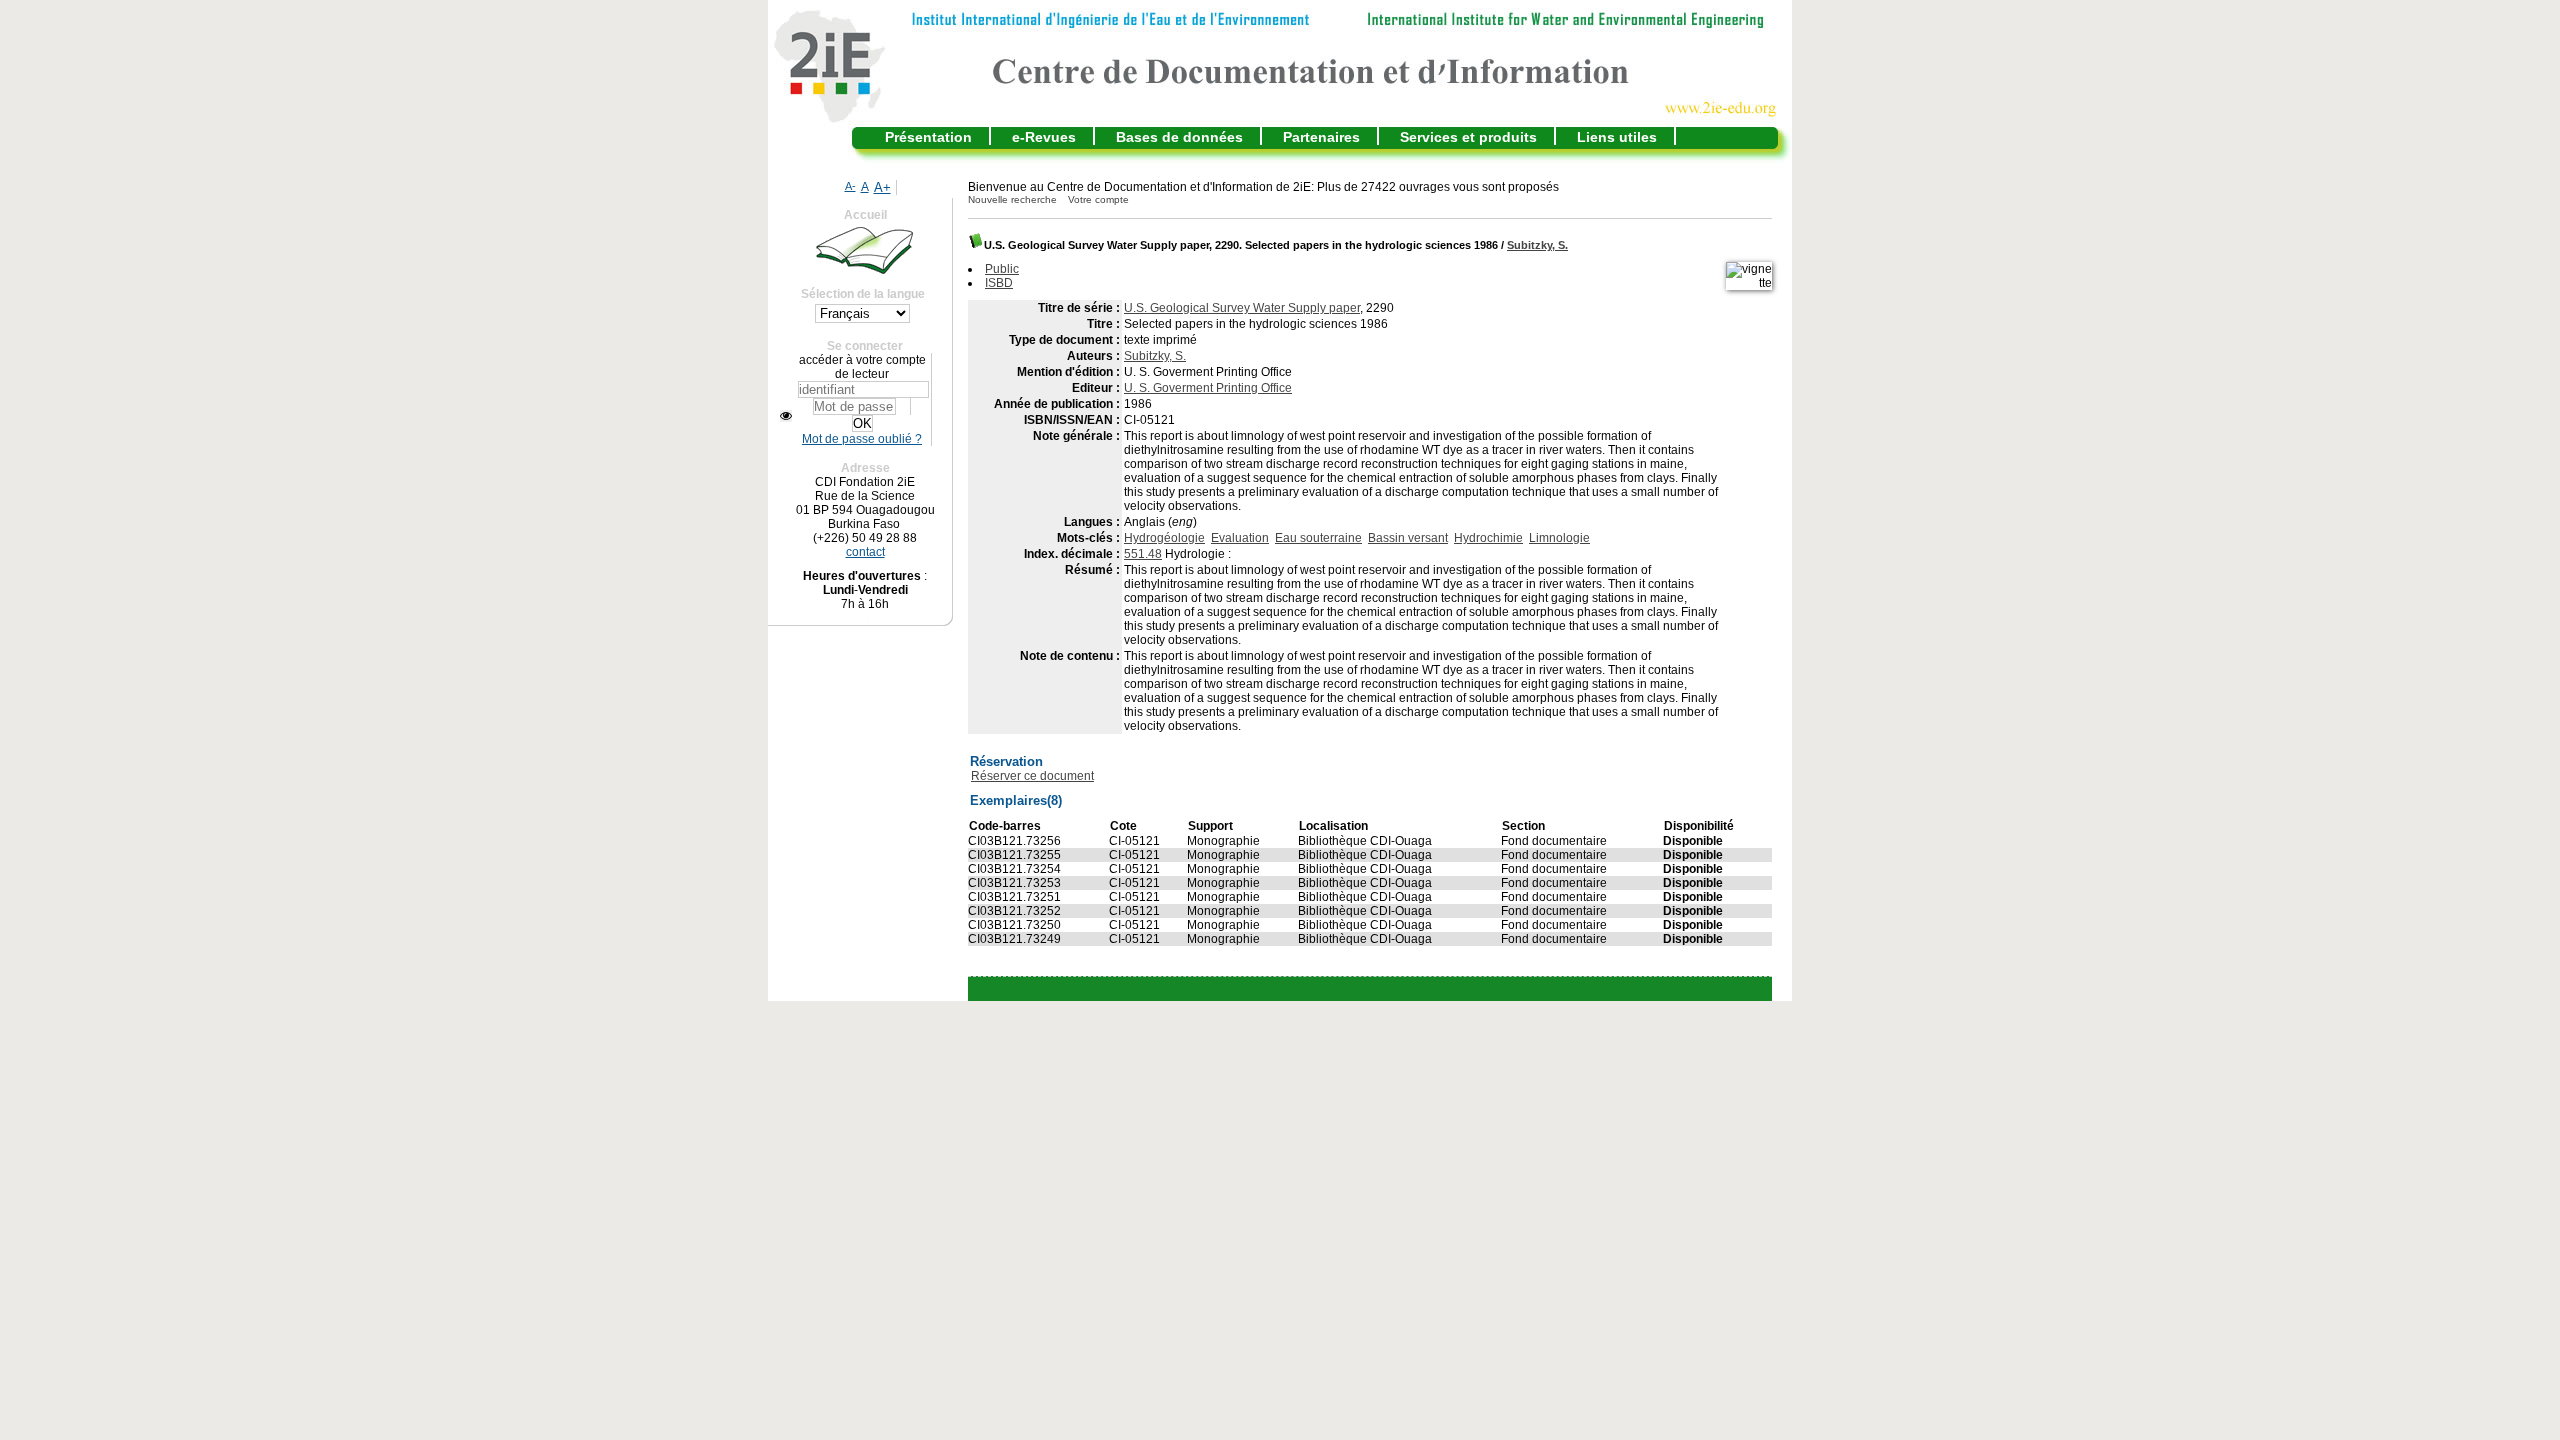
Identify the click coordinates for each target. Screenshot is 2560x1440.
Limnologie (1559, 538)
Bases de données (1179, 137)
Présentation (928, 137)
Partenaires (1321, 137)
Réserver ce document (1032, 776)
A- (850, 186)
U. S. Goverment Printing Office (1208, 388)
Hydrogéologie (1164, 538)
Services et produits (1468, 137)
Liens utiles (1617, 137)
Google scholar (1340, 989)
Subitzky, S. (1537, 245)
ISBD (999, 283)
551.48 (1143, 554)
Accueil (865, 215)
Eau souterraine (1318, 538)
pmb (1419, 989)
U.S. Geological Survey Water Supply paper (1242, 308)
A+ (882, 187)
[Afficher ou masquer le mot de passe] (786, 416)
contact (865, 552)
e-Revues (1044, 137)
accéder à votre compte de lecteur (862, 367)
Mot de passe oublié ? (862, 439)
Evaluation (1240, 538)
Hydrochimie (1488, 538)
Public (1002, 269)
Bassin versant (1408, 538)
